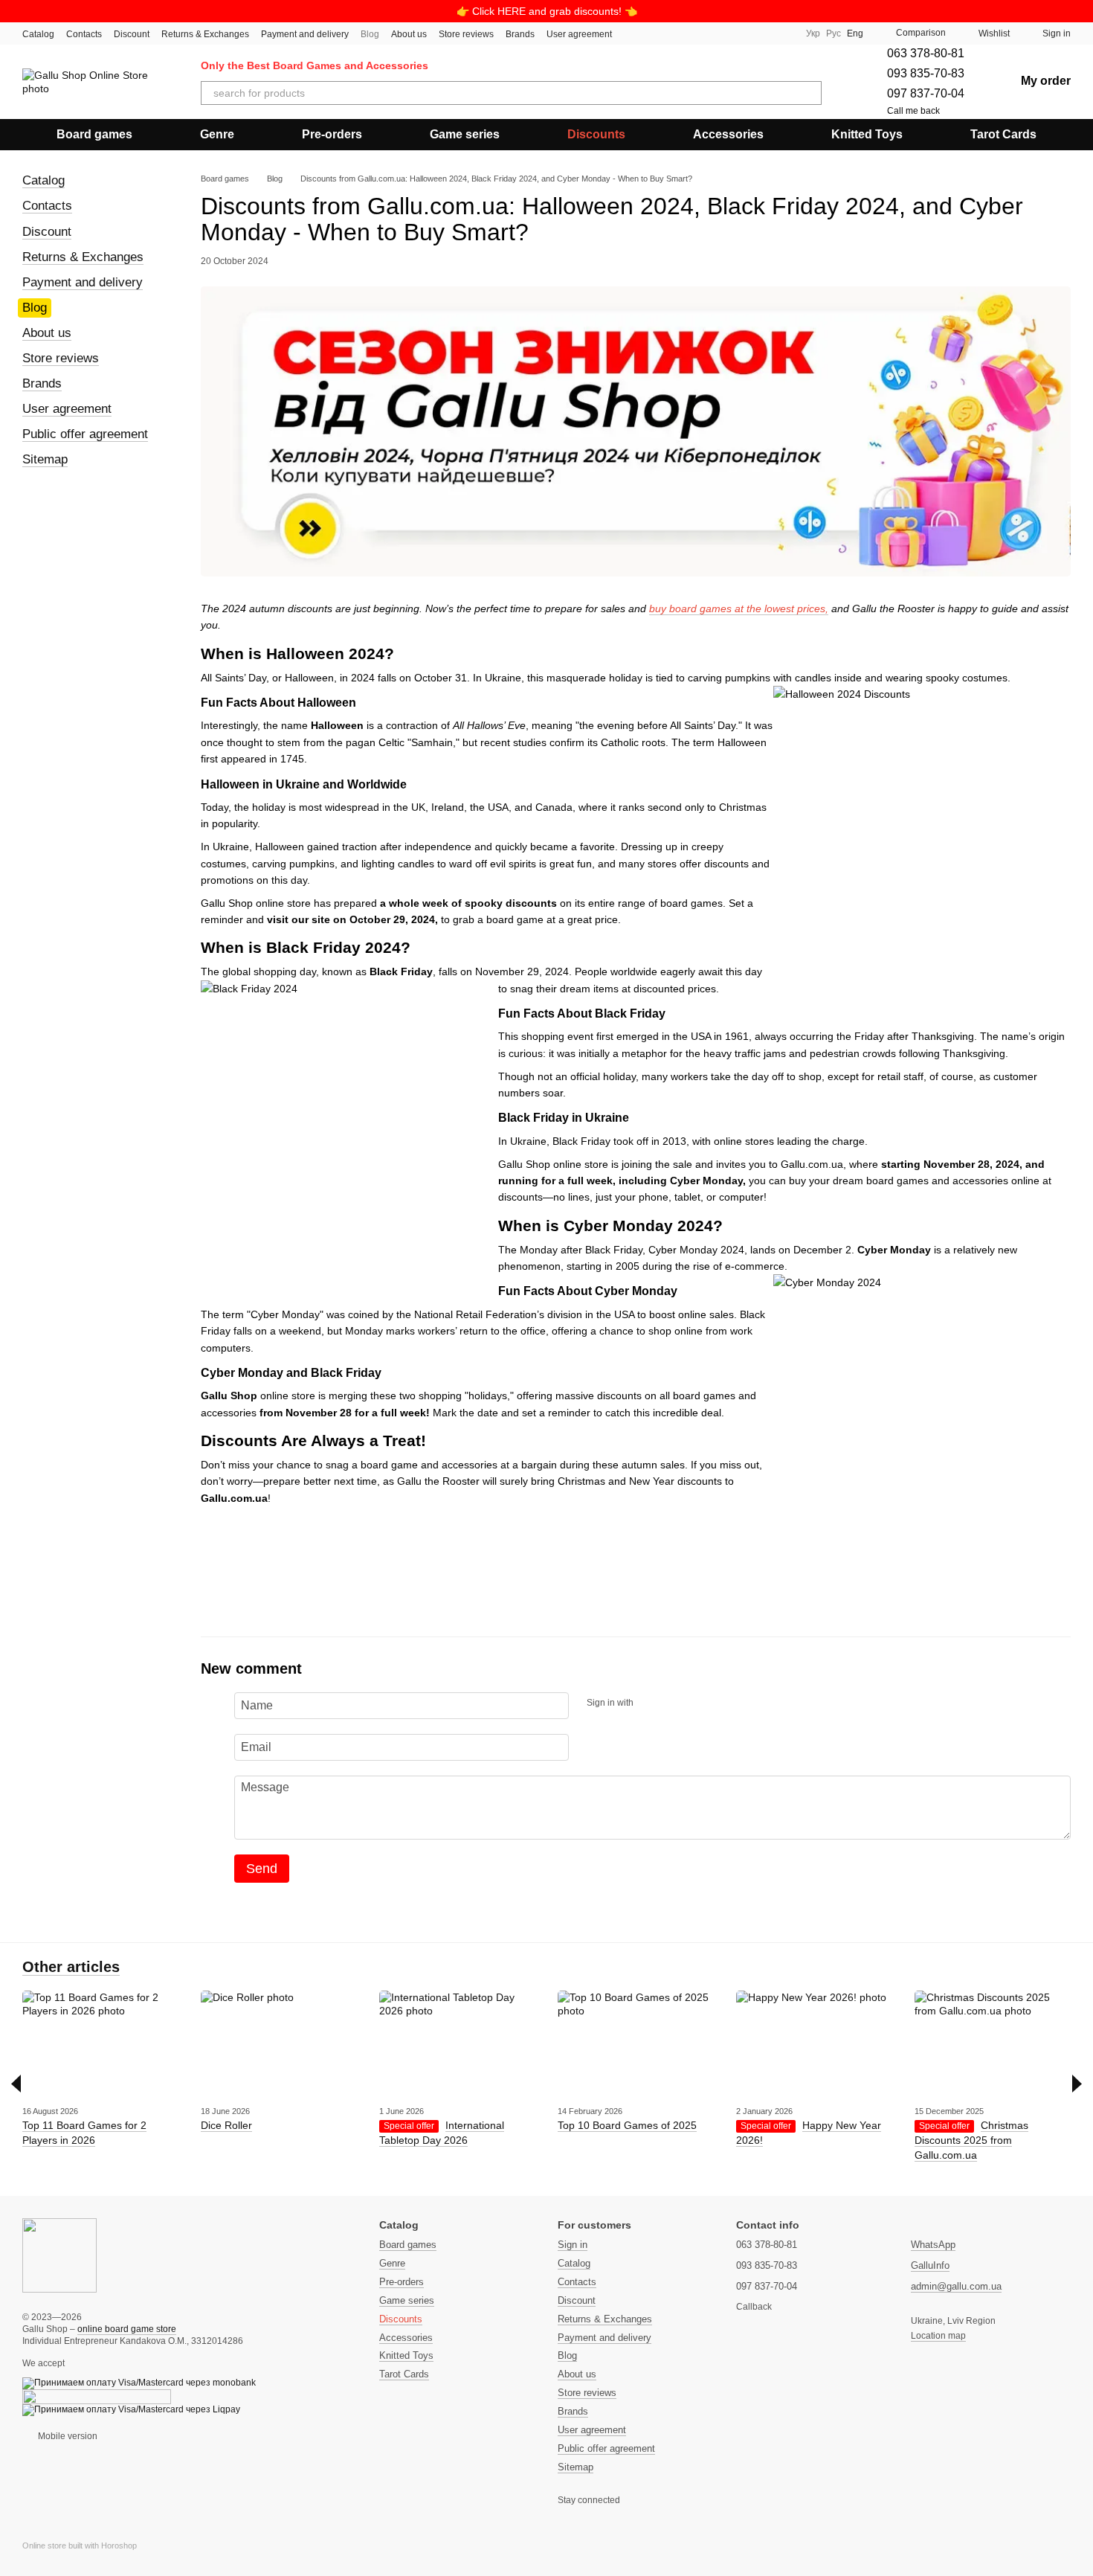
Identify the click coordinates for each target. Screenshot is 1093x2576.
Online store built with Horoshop (80, 2546)
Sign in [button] (573, 2245)
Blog (370, 34)
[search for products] (810, 93)
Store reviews (466, 34)
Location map (938, 2336)
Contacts (84, 34)
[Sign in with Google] (674, 1703)
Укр (813, 33)
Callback (754, 2307)
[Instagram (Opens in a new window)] (729, 33)
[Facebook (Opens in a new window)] (747, 33)
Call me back (913, 111)
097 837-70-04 (926, 93)
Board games (94, 134)
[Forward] (1077, 2084)
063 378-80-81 (926, 53)
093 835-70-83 (926, 73)
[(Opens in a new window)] (97, 2396)
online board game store (127, 2329)
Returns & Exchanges (205, 34)
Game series (465, 134)
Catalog (38, 34)
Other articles (71, 1967)
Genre (217, 134)
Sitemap (45, 459)
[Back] (16, 2084)
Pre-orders (332, 134)
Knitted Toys (867, 134)
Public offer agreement (85, 434)
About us (409, 34)
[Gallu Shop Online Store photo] (59, 2255)
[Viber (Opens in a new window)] (782, 33)
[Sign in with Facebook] (650, 1703)
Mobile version (67, 2436)
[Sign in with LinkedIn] (697, 1703)
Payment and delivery (305, 34)
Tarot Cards (1003, 134)
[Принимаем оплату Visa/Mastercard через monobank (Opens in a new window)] (139, 2383)
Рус (834, 33)
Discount (132, 34)
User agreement (579, 34)
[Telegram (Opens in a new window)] (764, 33)
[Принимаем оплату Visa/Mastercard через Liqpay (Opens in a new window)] (131, 2409)
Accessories (728, 134)
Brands (520, 34)
